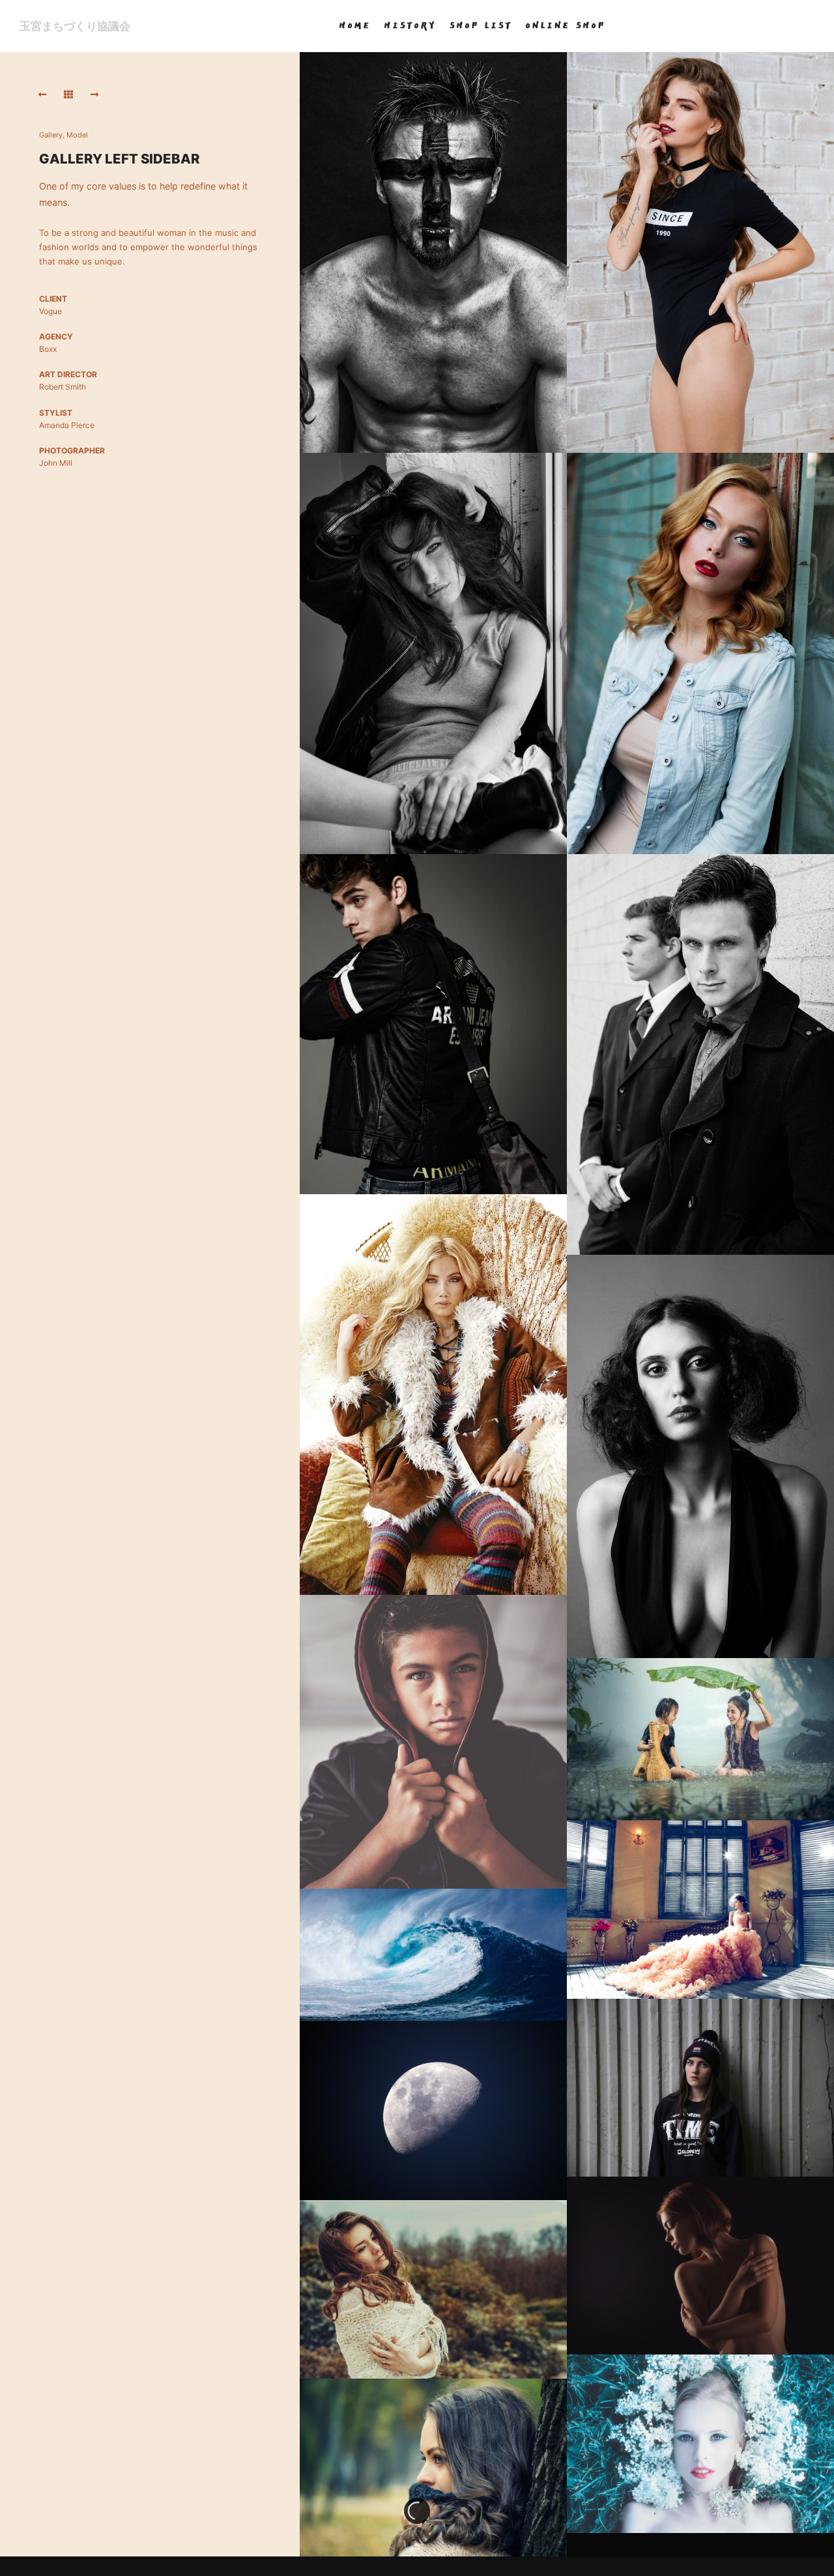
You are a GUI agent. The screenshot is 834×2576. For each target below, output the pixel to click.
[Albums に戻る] (68, 94)
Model (77, 135)
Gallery (51, 135)
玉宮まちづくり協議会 (75, 26)
